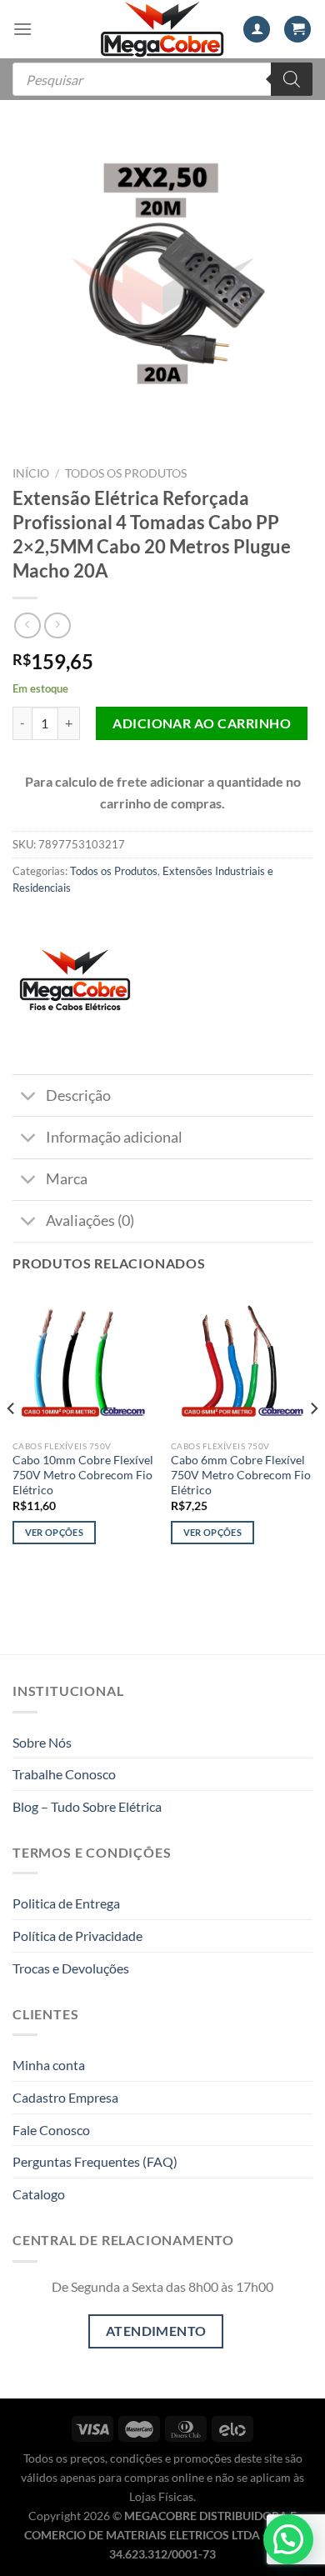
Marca (67, 1179)
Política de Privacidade (77, 1936)
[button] (288, 2539)
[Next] (313, 1441)
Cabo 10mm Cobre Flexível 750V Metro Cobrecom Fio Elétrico (83, 1475)
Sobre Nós (42, 1742)
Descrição (78, 1095)
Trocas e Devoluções (71, 1968)
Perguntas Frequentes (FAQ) (95, 2161)
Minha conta (49, 2065)
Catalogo (39, 2194)
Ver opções (54, 1532)
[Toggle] (29, 1097)
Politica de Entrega (66, 1903)
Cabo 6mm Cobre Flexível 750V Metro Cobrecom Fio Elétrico (241, 1475)
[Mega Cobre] (75, 987)
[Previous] (12, 1441)
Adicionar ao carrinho (202, 723)
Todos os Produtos (126, 473)
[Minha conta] (257, 30)
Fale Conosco (51, 2130)
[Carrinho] (297, 30)
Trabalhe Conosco (64, 1774)
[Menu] (22, 29)
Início (31, 473)
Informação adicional (114, 1137)
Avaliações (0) (90, 1220)
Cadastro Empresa (65, 2097)
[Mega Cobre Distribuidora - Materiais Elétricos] (163, 29)
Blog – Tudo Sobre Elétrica (87, 1806)
